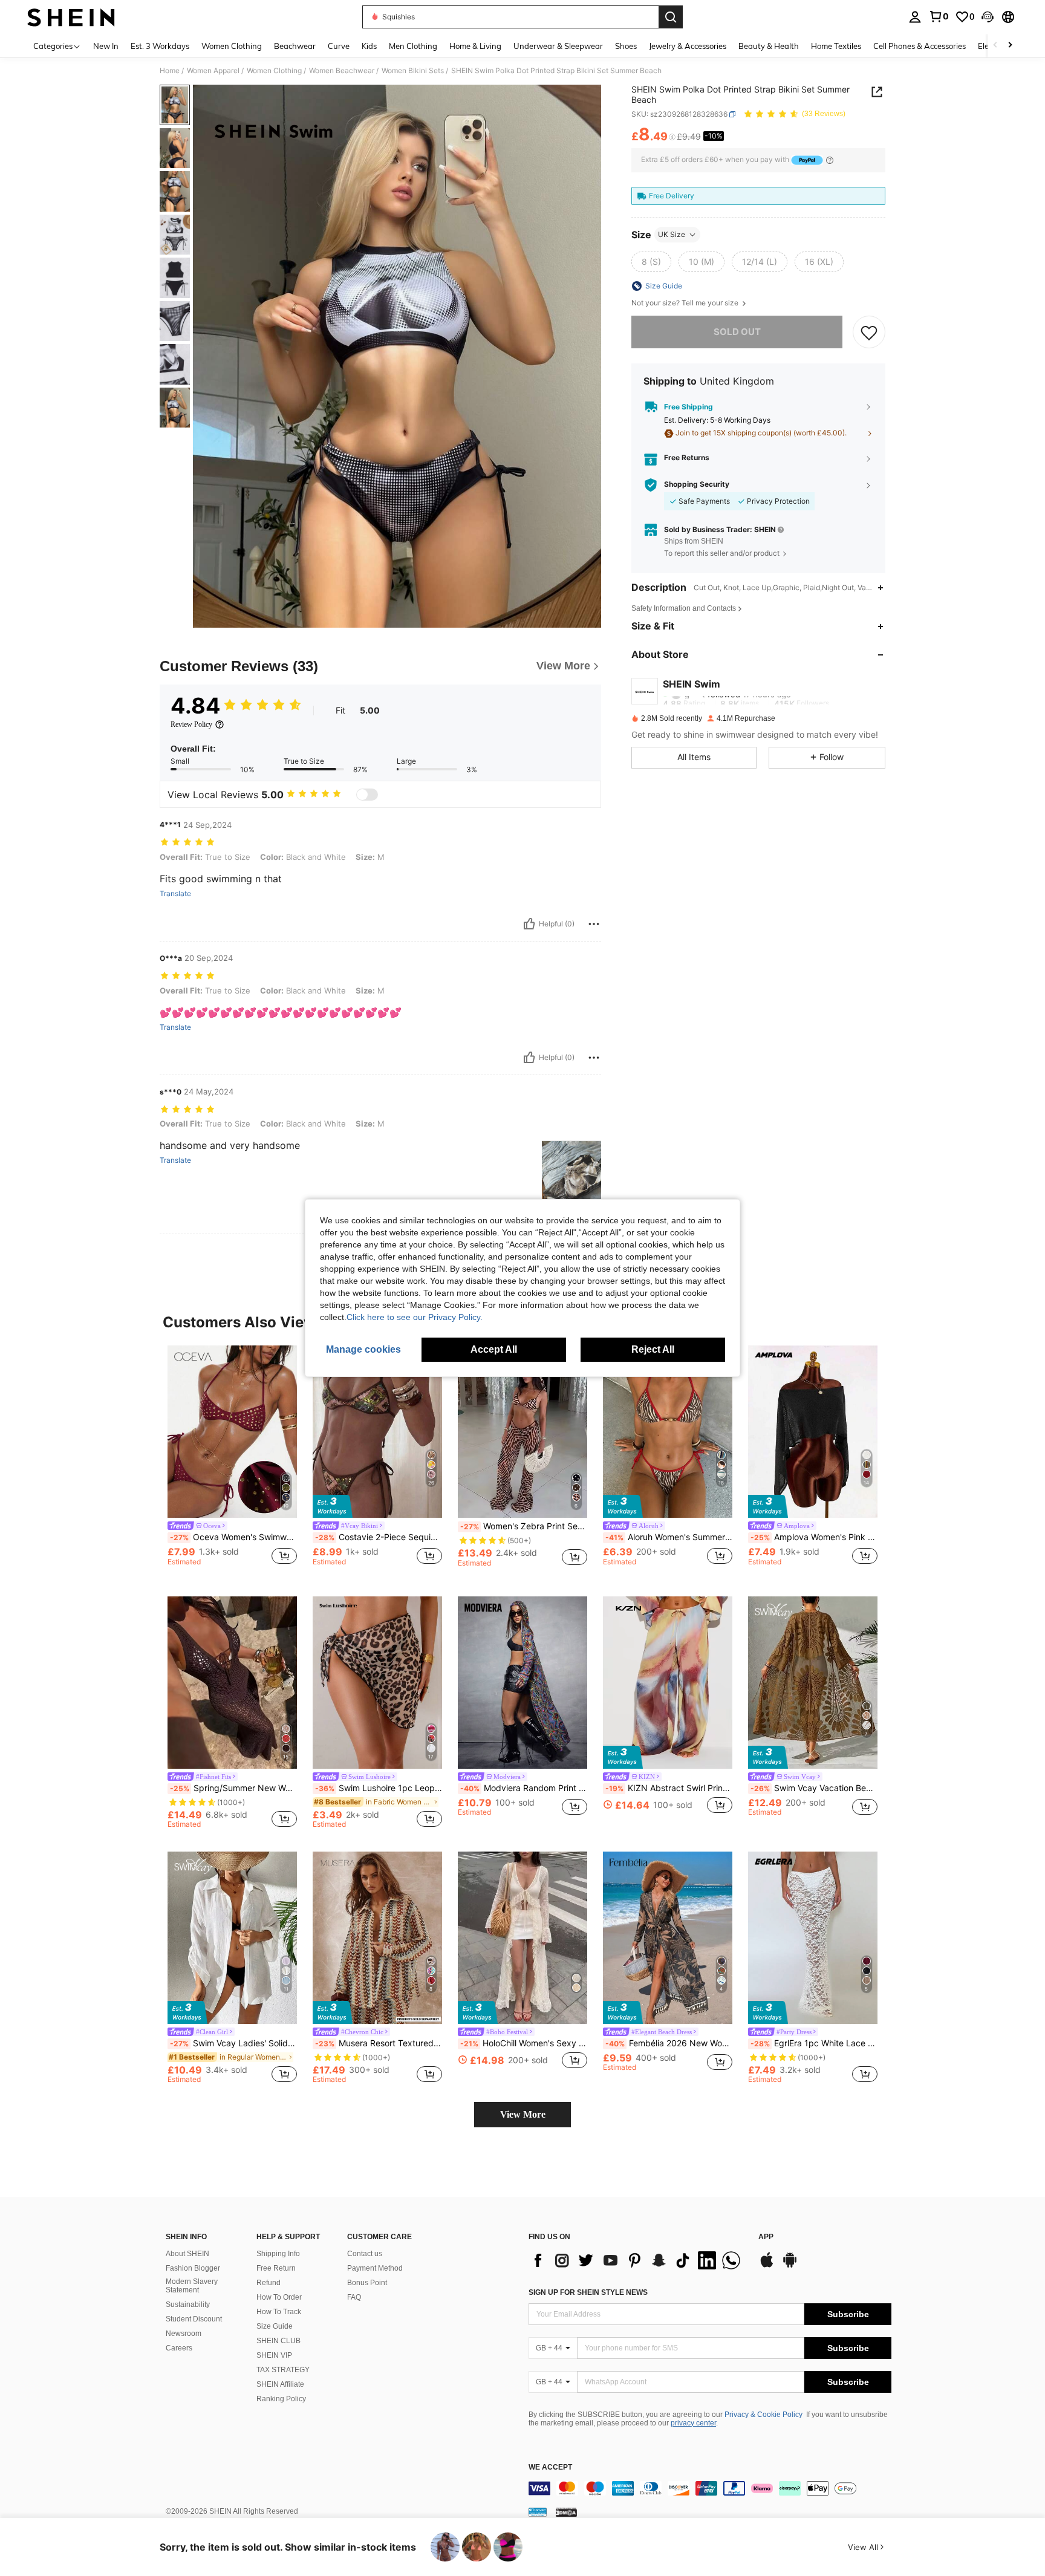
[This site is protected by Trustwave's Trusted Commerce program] (538, 2512)
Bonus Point (367, 2283)
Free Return (276, 2268)
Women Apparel (213, 71)
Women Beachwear (342, 71)
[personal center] (915, 17)
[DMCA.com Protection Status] (566, 2512)
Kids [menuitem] (369, 46)
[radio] (651, 262)
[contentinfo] (710, 2488)
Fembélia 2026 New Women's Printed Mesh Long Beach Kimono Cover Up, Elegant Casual (669, 2043)
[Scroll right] (1010, 46)
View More (523, 2114)
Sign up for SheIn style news (588, 2292)
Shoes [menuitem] (626, 46)
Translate (175, 894)
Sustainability (188, 2304)
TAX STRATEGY (283, 2370)
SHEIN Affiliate (280, 2384)
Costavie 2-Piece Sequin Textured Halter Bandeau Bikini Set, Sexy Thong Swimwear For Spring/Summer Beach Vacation (379, 1537)
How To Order (279, 2297)
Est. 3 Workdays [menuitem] (160, 46)
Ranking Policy (281, 2399)
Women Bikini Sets (413, 71)
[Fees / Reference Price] (672, 137)
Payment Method (375, 2268)
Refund (269, 2283)
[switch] (367, 795)
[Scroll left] (995, 46)
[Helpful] (529, 924)
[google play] (790, 2266)
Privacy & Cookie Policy (763, 2415)
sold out (737, 332)
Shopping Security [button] (697, 485)
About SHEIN (187, 2254)
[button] (988, 17)
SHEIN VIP (274, 2355)
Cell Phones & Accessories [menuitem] (920, 46)
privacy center (693, 2423)
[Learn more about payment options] (830, 160)
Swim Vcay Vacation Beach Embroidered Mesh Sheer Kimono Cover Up (814, 1788)
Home (170, 71)
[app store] (767, 2266)
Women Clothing (274, 71)
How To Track (279, 2312)
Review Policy (191, 724)
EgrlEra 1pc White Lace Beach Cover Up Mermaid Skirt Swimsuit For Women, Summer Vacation (814, 2043)
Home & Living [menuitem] (475, 46)
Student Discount (194, 2319)
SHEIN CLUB (278, 2341)
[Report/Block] (594, 924)
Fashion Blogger (193, 2268)
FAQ (354, 2297)
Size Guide (275, 2326)
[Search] (671, 17)
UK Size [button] (672, 234)
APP (766, 2237)
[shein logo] (71, 17)
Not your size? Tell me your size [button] (686, 303)
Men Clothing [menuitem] (413, 46)
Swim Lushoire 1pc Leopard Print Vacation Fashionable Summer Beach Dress (379, 1788)
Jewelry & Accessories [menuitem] (688, 46)
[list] (637, 2260)
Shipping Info (278, 2254)
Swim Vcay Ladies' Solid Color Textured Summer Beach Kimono (233, 2043)
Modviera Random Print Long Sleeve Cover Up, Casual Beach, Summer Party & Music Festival (524, 1788)
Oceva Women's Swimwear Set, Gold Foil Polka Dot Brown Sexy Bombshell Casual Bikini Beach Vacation (233, 1537)
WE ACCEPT (550, 2467)
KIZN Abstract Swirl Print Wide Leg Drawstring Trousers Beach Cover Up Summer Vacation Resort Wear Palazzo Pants (669, 1788)
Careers (179, 2348)
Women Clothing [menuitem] (232, 46)
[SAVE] (869, 333)
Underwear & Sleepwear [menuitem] (558, 46)
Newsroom (184, 2334)
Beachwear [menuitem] (295, 46)
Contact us (365, 2254)
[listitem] (232, 1461)
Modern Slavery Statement (192, 2286)
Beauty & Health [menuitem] (769, 46)
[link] (939, 16)
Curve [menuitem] (339, 46)
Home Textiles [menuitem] (836, 46)
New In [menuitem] (106, 46)
